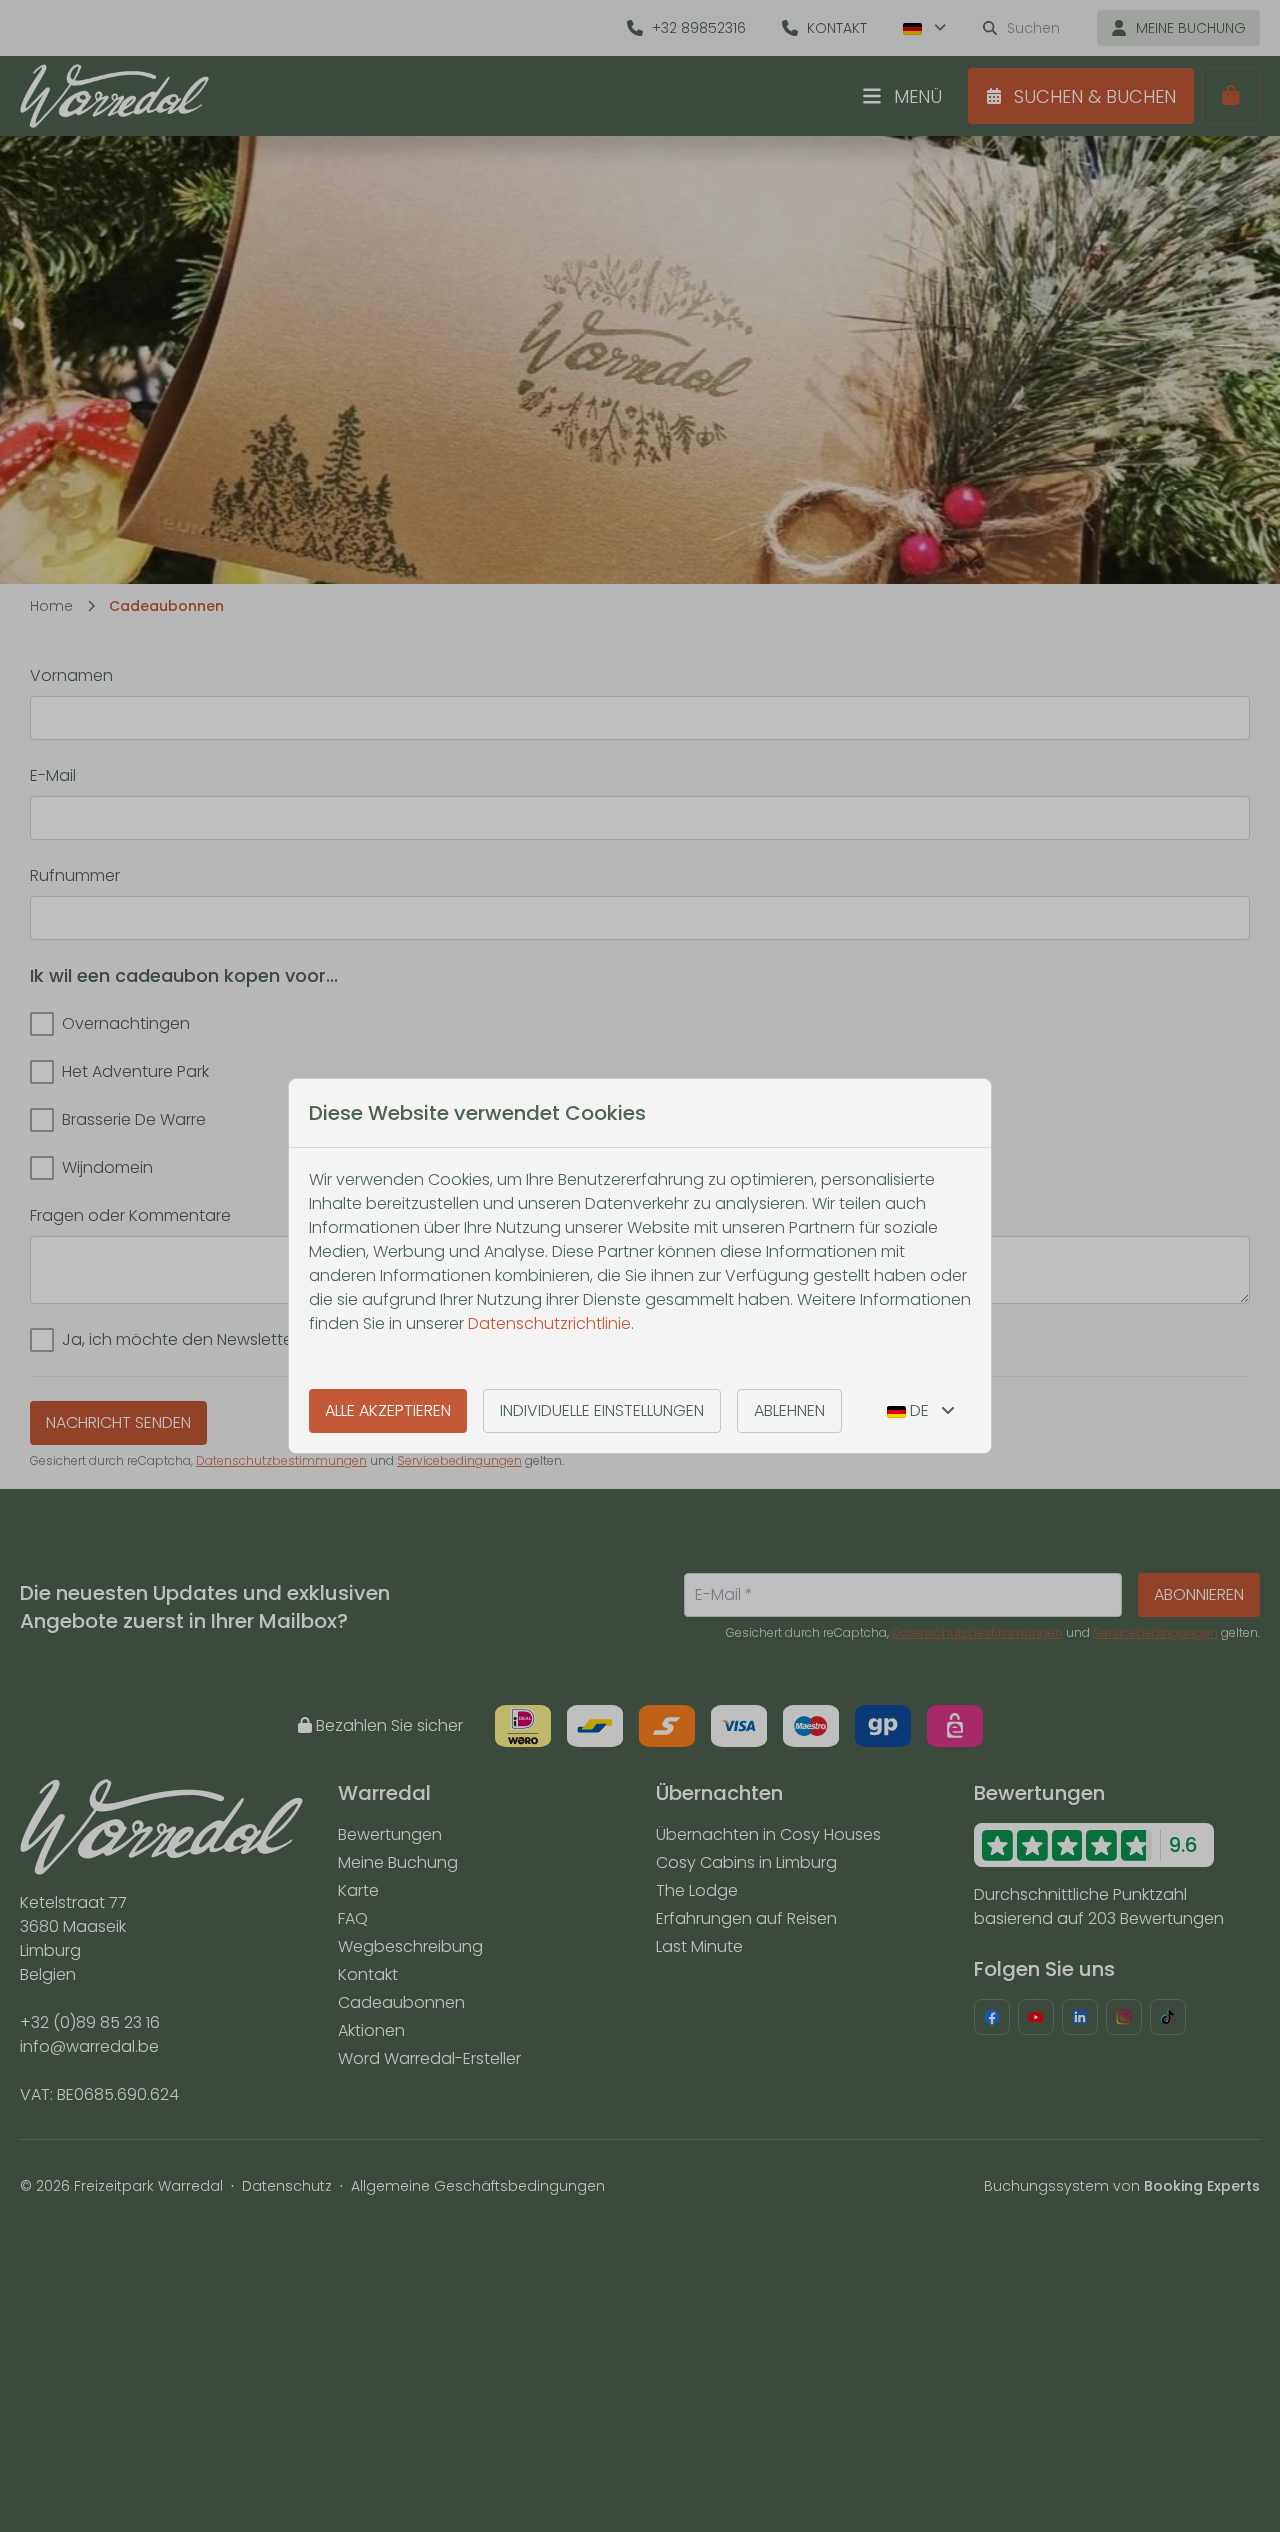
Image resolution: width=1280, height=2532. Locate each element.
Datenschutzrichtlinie (549, 1323)
